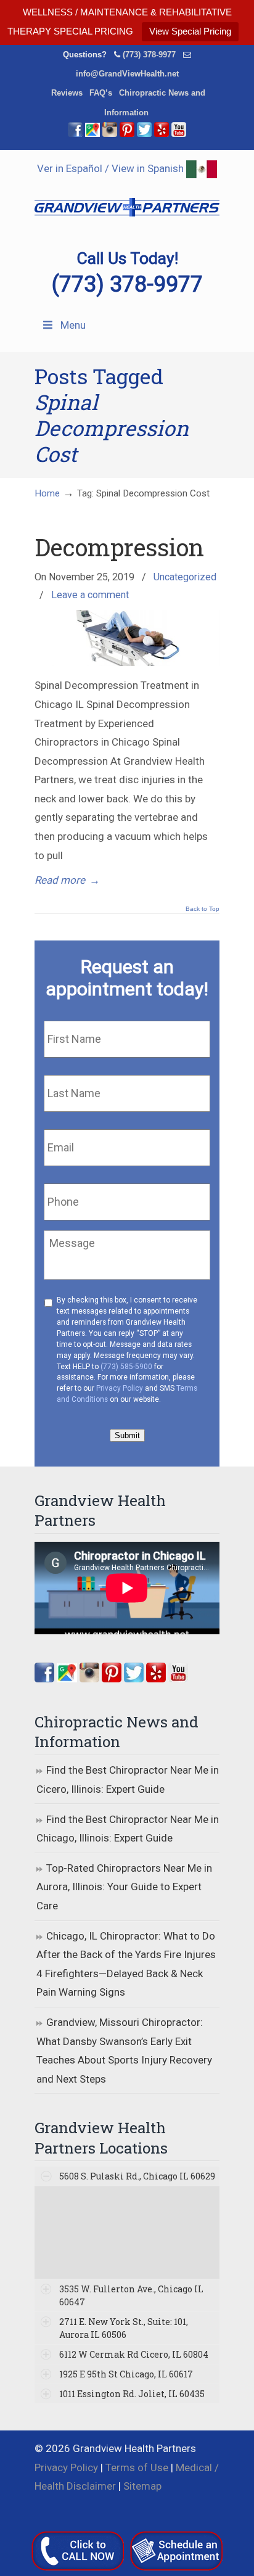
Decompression (119, 547)
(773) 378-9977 (149, 55)
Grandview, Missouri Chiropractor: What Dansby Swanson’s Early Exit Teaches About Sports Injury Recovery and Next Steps (124, 2051)
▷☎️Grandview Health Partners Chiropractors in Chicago (127, 200)
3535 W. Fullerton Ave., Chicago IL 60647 (131, 2295)
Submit (127, 1435)
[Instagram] (89, 1679)
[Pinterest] (127, 134)
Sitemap (142, 2486)
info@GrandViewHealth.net (127, 74)
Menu (73, 325)
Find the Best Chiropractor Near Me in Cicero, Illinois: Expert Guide (128, 1780)
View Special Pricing (190, 31)
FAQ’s (101, 93)
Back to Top (203, 909)
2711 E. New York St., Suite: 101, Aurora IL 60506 (124, 2328)
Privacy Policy (120, 1388)
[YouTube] (179, 134)
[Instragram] (110, 134)
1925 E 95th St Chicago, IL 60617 (126, 2374)
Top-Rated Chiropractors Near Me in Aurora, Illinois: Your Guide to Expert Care (124, 1887)
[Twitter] (144, 134)
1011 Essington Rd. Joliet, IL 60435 (132, 2394)
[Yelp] (162, 134)
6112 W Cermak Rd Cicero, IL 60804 (134, 2354)
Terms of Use (137, 2467)
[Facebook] (75, 134)
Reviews (67, 93)
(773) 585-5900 (126, 1367)
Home (47, 493)
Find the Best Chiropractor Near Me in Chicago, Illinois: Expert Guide (128, 1829)
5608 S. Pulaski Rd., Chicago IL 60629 (137, 2176)
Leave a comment (90, 595)
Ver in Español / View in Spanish (112, 168)
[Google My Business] (92, 134)
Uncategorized (185, 577)
